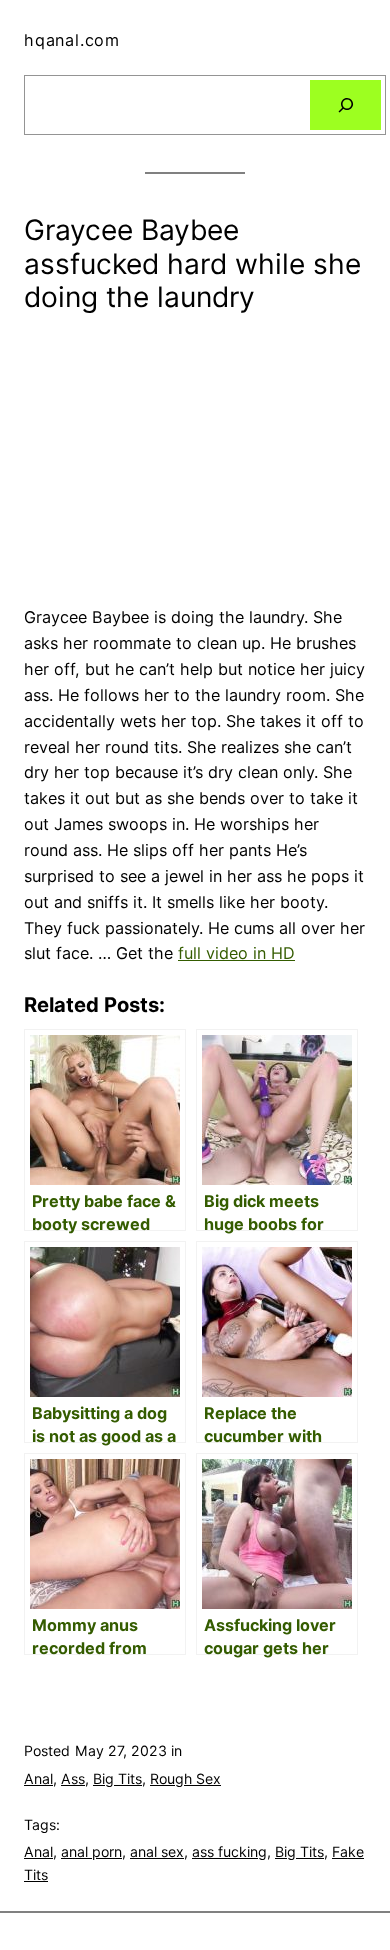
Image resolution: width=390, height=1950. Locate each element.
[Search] (345, 105)
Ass (73, 1778)
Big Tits (117, 1778)
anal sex (157, 1851)
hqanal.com (72, 40)
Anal (38, 1778)
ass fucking (229, 1851)
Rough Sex (185, 1778)
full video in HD (236, 953)
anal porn (91, 1851)
